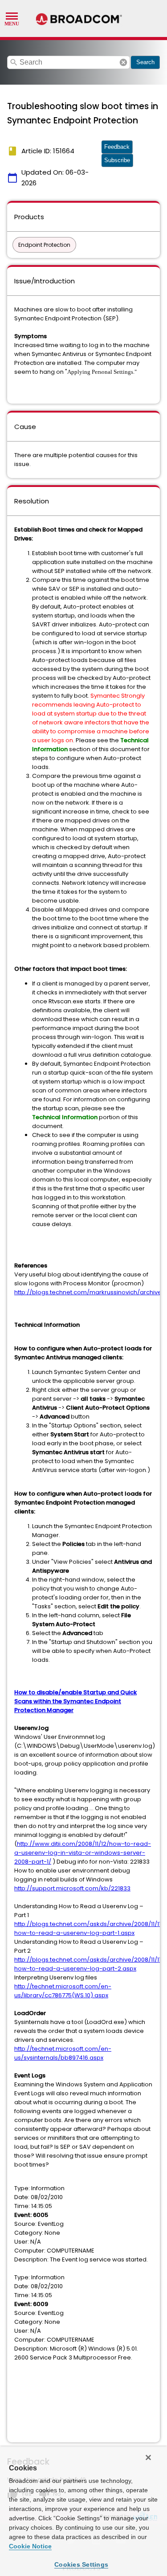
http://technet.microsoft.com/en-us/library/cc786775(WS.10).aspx (63, 1991)
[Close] (148, 2457)
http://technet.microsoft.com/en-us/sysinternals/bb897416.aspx (63, 2053)
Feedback (117, 147)
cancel (123, 62)
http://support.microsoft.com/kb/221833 (72, 1888)
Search (145, 62)
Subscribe (117, 160)
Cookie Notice (30, 2546)
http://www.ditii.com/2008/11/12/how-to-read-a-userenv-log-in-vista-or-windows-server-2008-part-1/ (83, 1853)
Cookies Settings (81, 2564)
